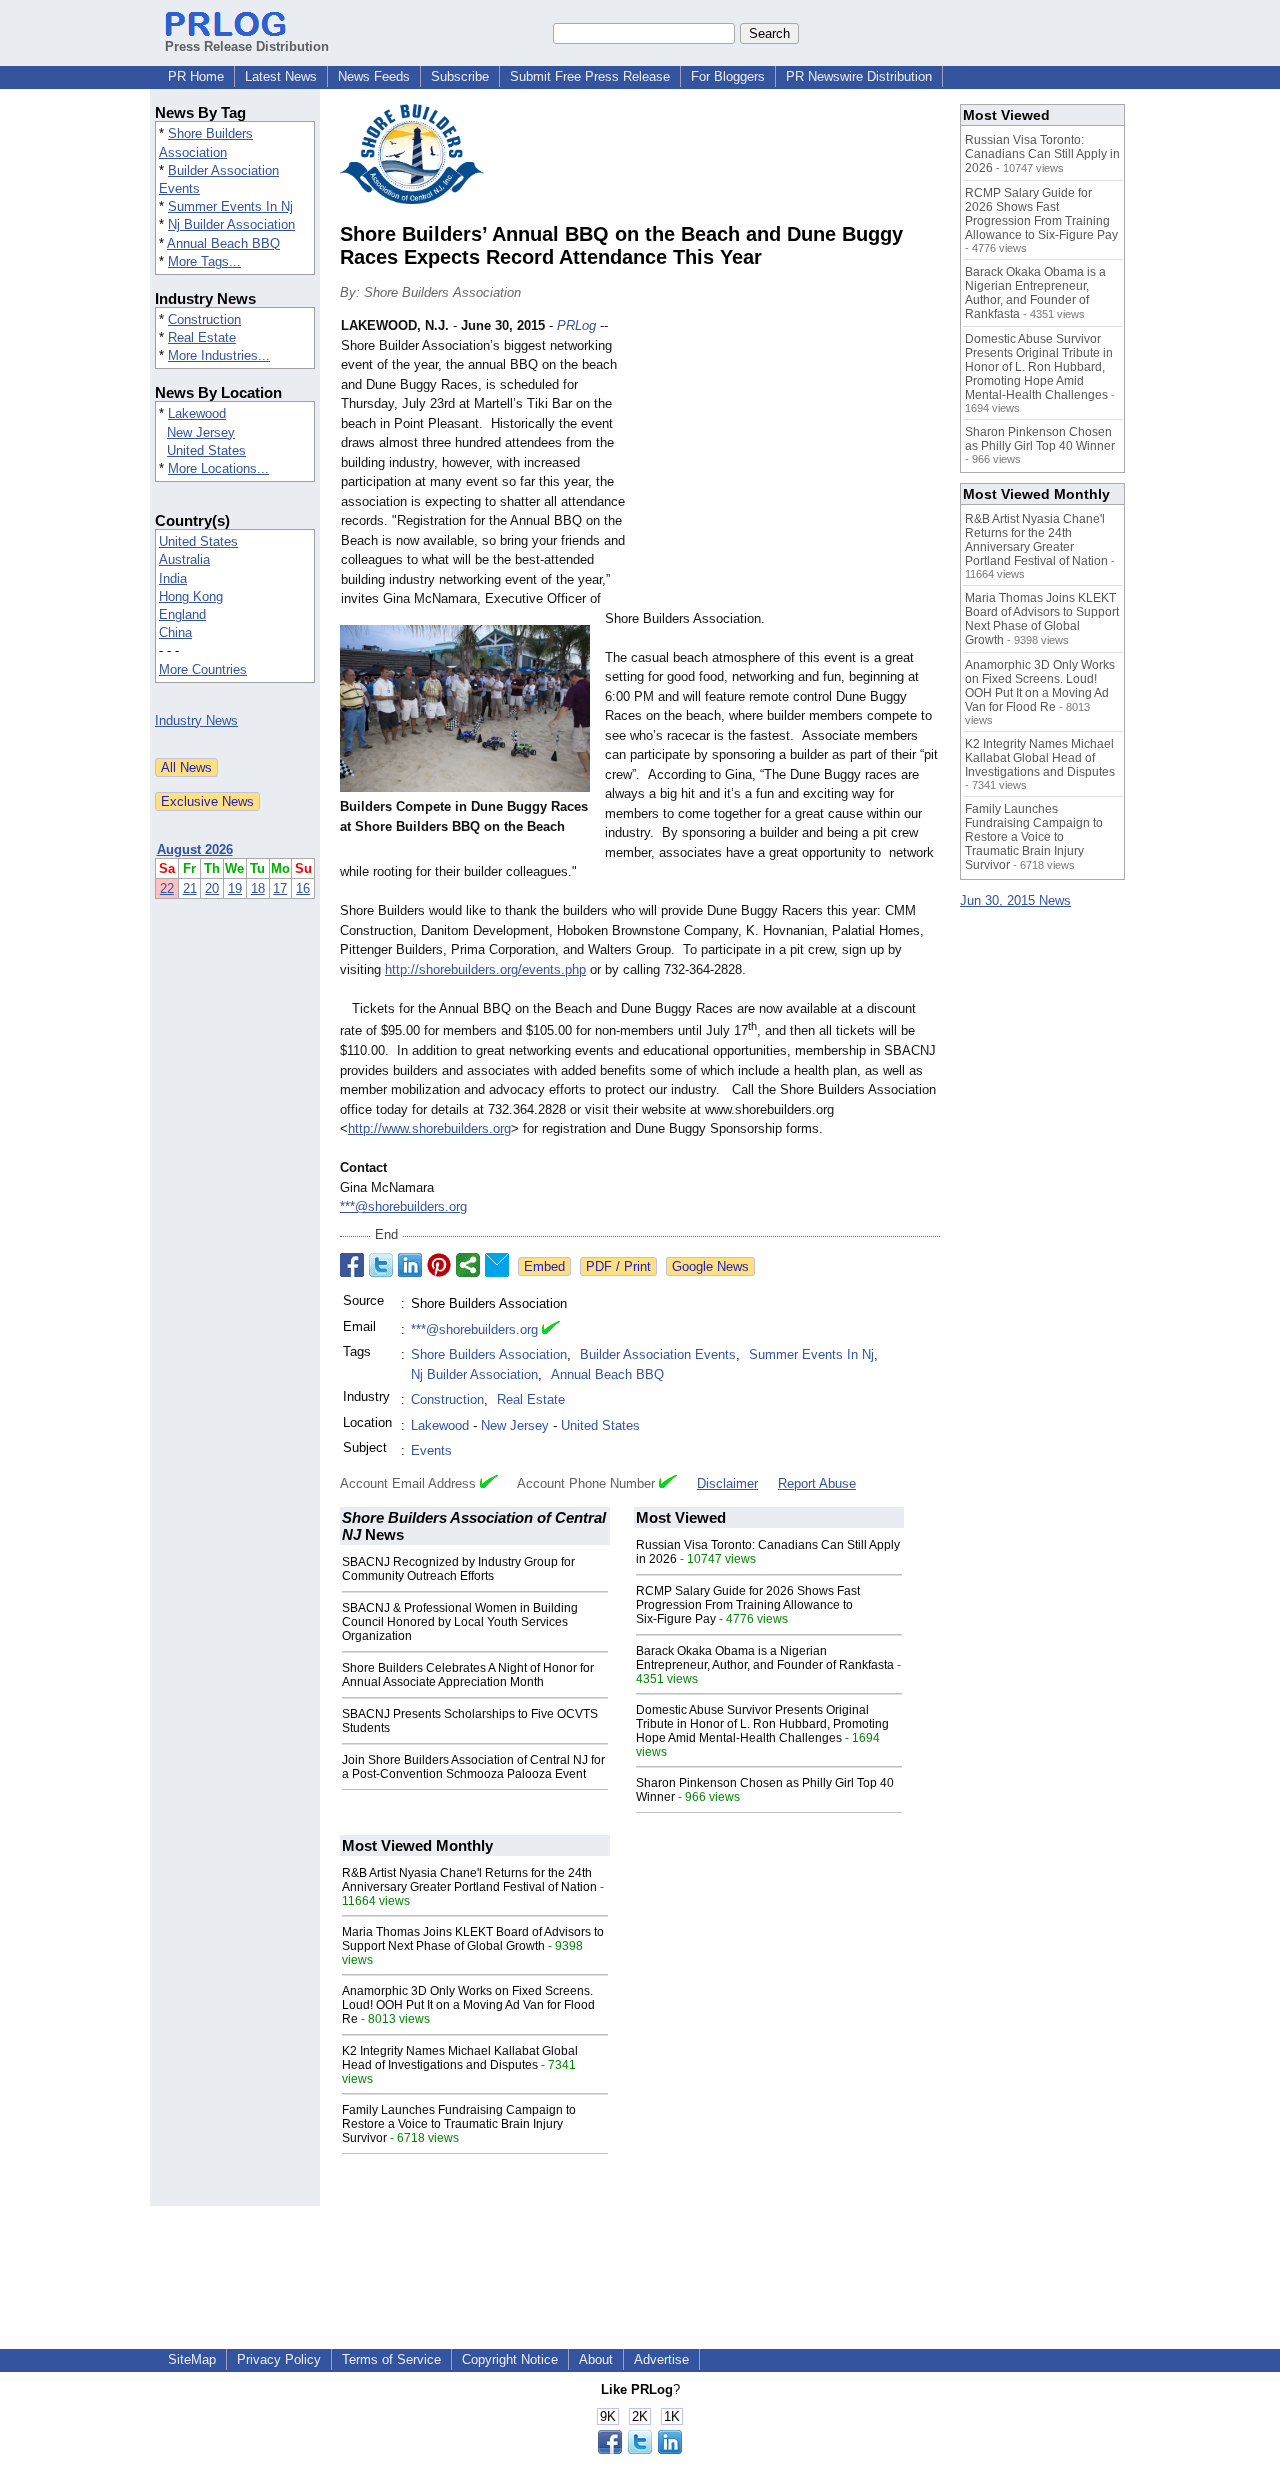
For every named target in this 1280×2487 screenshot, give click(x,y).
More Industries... (219, 355)
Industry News (196, 720)
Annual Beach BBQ (223, 243)
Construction (204, 319)
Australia (184, 559)
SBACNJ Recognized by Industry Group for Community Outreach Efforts (458, 1569)
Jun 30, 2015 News (1015, 900)
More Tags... (204, 261)
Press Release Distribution (247, 46)
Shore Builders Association (489, 1354)
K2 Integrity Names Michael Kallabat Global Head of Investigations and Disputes (460, 2058)
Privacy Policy (279, 2359)
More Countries (203, 669)
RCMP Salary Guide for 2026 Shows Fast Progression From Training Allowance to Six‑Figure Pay (748, 1605)
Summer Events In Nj (230, 206)
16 (303, 888)
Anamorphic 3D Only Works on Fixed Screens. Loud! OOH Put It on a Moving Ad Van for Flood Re (468, 2005)
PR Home (196, 76)
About (596, 2359)
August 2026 (195, 849)
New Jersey (201, 432)
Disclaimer (727, 1483)
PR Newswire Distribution (859, 76)
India (173, 578)
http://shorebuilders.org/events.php (485, 969)
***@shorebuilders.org (403, 1206)
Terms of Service (391, 2359)
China (175, 632)
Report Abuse (817, 1483)
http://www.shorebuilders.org (429, 1128)
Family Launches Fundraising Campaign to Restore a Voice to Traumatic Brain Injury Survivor (459, 2124)
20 (212, 888)
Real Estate (202, 337)
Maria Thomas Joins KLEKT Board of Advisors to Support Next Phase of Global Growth (473, 1939)
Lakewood (197, 413)
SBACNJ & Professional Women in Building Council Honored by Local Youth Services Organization (460, 1622)
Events (431, 1450)
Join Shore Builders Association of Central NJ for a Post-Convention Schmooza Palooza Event (473, 1767)
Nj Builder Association (231, 224)
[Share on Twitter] (381, 1265)
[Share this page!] (640, 2449)
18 (258, 888)
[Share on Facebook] (352, 1265)
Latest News (281, 76)
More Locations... (218, 468)
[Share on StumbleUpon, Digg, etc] (468, 1265)
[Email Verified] (551, 1330)
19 (235, 888)
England (182, 614)
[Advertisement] (790, 463)
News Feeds (374, 76)
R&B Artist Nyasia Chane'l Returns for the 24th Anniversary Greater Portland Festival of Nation (469, 1880)
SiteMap (192, 2359)
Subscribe (460, 76)
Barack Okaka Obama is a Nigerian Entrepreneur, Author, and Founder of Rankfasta (765, 1658)
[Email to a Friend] (497, 1265)
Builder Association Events (658, 1354)
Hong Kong (191, 596)
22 (167, 888)
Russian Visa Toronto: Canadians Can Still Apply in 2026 (1042, 154)
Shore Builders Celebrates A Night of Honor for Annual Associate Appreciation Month (468, 1675)
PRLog (576, 325)
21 (190, 888)
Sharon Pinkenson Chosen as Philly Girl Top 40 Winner (1040, 439)
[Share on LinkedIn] (410, 1265)
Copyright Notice (510, 2359)
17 (280, 888)
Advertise (661, 2359)
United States (206, 450)
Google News (710, 1266)
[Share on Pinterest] (439, 1265)
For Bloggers (728, 76)
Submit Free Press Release (590, 76)
